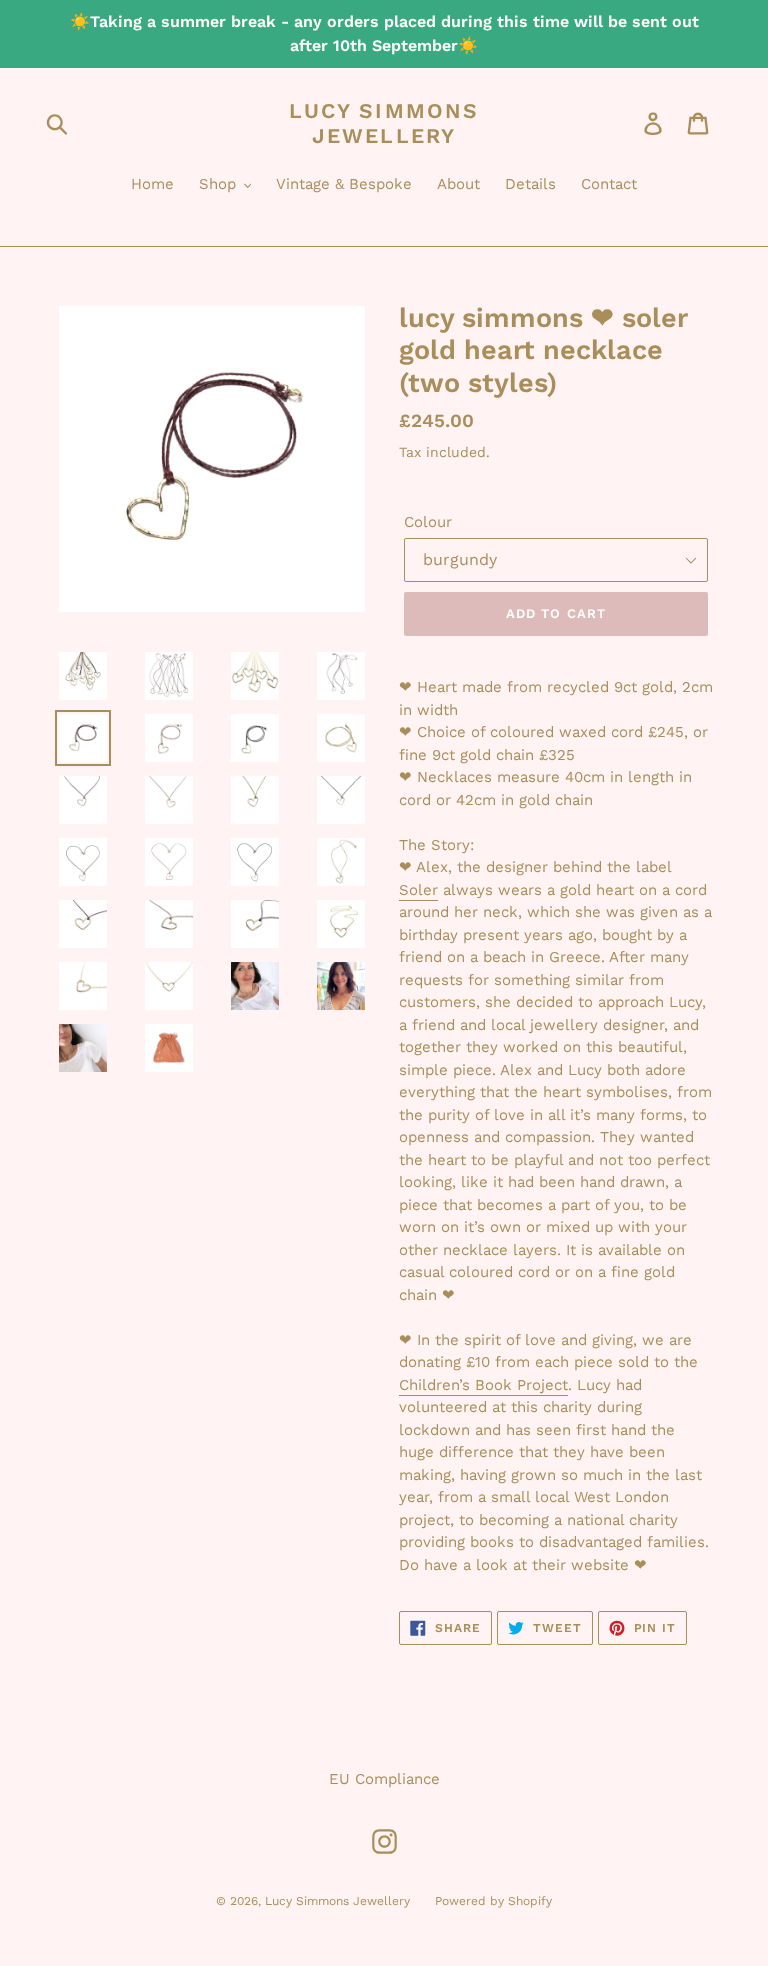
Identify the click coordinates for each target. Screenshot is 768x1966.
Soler (418, 890)
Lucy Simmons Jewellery (384, 123)
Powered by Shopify (493, 1901)
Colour (428, 522)
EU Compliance (384, 1779)
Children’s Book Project (483, 1385)
